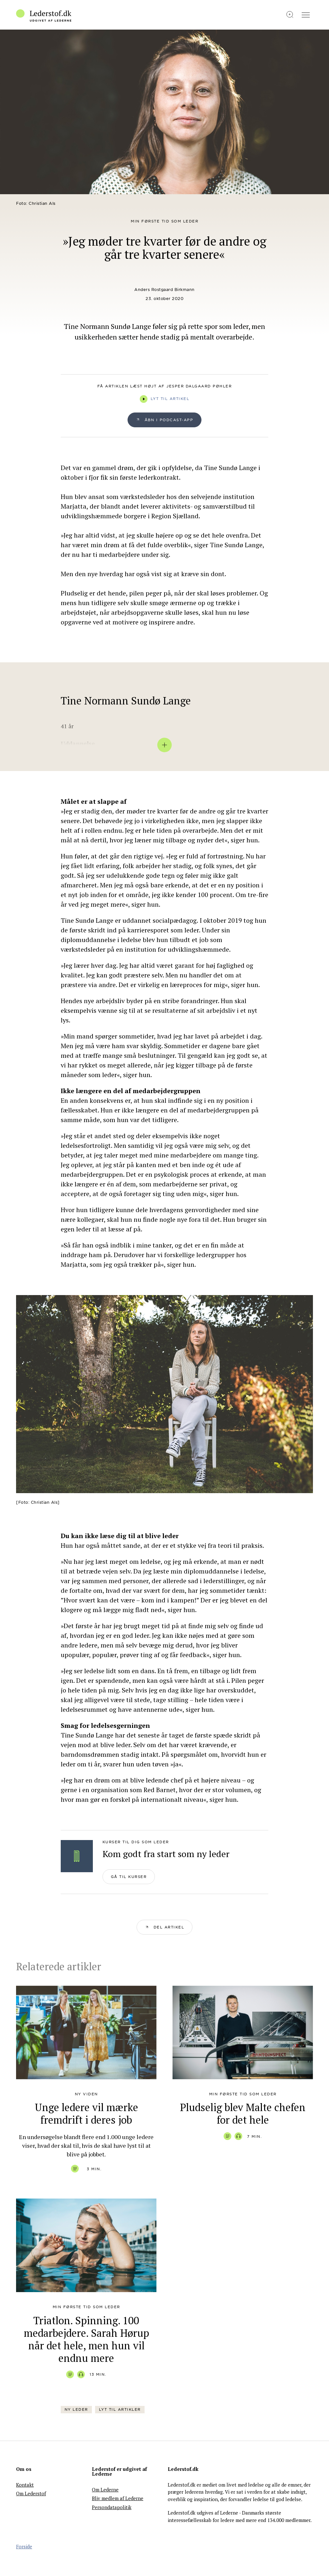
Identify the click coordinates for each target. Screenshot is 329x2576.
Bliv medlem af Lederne (118, 2498)
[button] (165, 1927)
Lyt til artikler (120, 2409)
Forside (24, 2546)
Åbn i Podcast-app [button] (169, 420)
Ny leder (76, 2409)
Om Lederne (105, 2490)
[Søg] (290, 15)
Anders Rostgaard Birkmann (164, 290)
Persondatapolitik (112, 2507)
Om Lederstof (31, 2493)
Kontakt (25, 2485)
